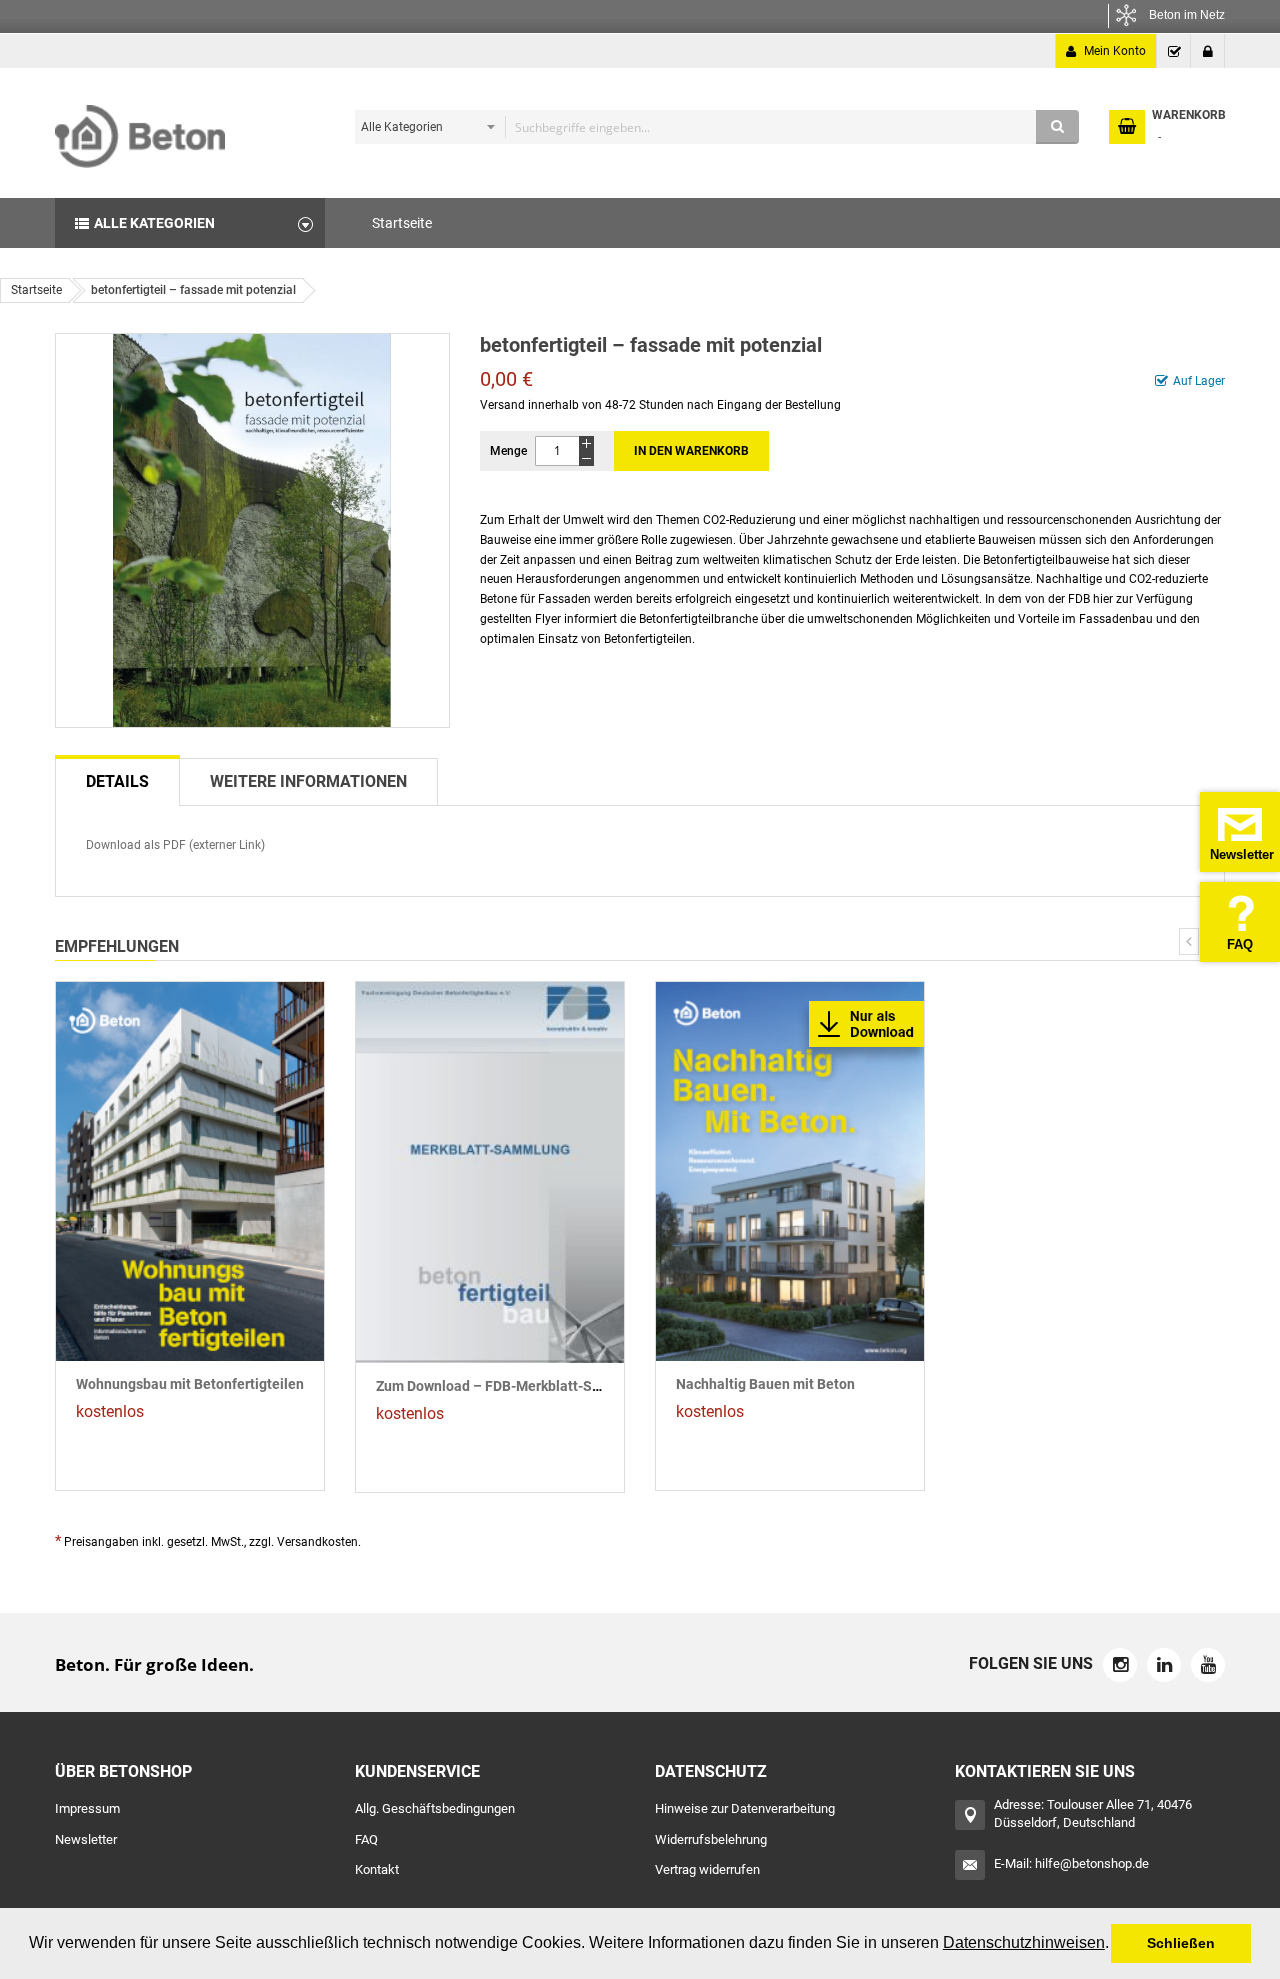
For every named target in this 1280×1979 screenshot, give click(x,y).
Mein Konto (1115, 51)
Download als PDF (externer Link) (175, 845)
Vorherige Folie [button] (1189, 941)
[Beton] (140, 129)
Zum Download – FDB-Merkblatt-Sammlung (514, 1386)
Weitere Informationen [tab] (308, 781)
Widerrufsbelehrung (711, 1839)
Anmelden (1208, 51)
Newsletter (86, 1839)
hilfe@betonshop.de (1092, 1863)
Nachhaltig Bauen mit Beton (765, 1384)
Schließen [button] (1181, 1943)
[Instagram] (1120, 1665)
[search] (712, 127)
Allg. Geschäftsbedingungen (435, 1808)
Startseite (36, 290)
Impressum (87, 1808)
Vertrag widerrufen (707, 1869)
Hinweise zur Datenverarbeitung (745, 1808)
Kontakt (377, 1869)
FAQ (366, 1839)
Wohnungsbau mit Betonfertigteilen (190, 1384)
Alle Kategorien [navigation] (154, 223)
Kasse (1174, 51)
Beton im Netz (1187, 15)
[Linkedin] (1164, 1665)
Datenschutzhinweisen (1024, 1942)
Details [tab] (117, 781)
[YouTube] (1208, 1665)
